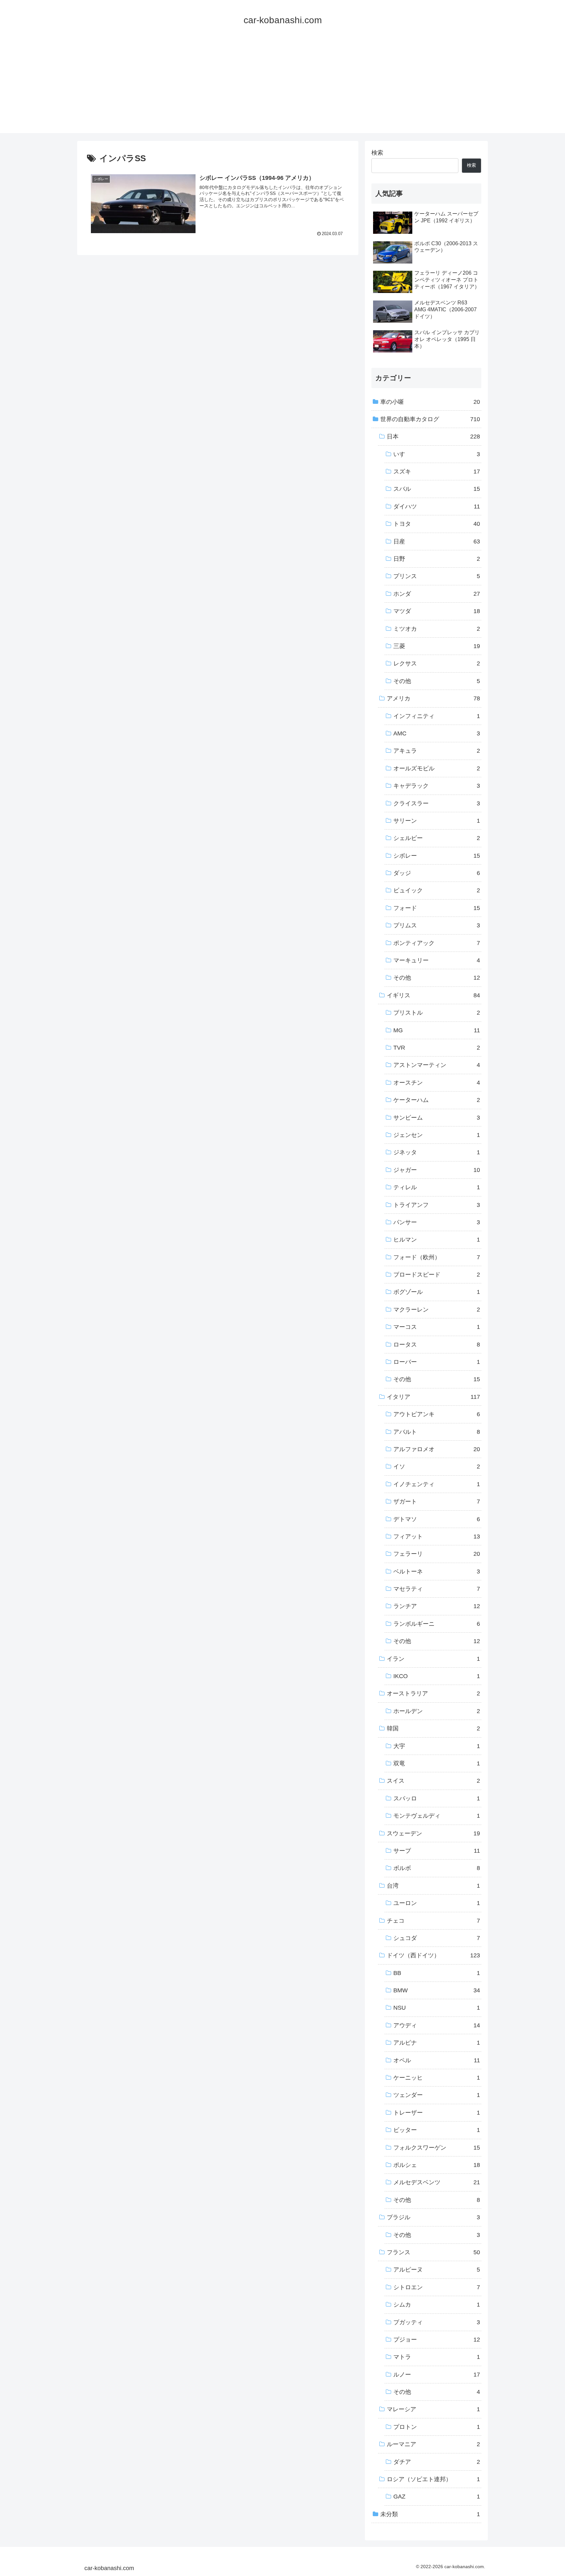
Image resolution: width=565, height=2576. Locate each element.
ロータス (437, 1345)
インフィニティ (437, 716)
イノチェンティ (437, 1484)
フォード (437, 908)
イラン (433, 1659)
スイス (433, 1781)
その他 (437, 681)
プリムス (437, 926)
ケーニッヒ (437, 2078)
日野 (437, 559)
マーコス (437, 1327)
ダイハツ (437, 507)
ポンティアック (437, 943)
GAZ (437, 2497)
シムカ (437, 2305)
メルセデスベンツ (437, 2183)
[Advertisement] (282, 87)
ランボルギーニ (437, 1624)
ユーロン (437, 1903)
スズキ (437, 472)
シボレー (437, 856)
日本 (433, 437)
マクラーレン (437, 1310)
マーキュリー (437, 961)
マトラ (437, 2357)
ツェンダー (437, 2095)
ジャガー (437, 1170)
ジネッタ (437, 1153)
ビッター (437, 2130)
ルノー (437, 2375)
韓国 (433, 1729)
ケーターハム (437, 1100)
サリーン (437, 821)
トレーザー (437, 2113)
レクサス (437, 664)
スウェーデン (433, 1833)
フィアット (437, 1537)
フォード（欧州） (437, 1257)
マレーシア (433, 2410)
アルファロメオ (437, 1450)
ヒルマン (437, 1240)
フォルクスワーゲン (437, 2148)
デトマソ (437, 1519)
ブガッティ (437, 2322)
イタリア (433, 1397)
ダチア (437, 2462)
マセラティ (437, 1589)
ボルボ (437, 1868)
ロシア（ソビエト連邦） (433, 2480)
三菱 (437, 646)
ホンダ (437, 594)
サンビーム (437, 1118)
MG (437, 1030)
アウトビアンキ (437, 1415)
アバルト (437, 1432)
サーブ (437, 1851)
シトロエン (437, 2287)
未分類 (430, 2514)
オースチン (437, 1083)
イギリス (433, 995)
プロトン (437, 2427)
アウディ (437, 2025)
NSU (437, 2008)
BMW (437, 1991)
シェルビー (437, 838)
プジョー (437, 2340)
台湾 (433, 1886)
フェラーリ (437, 1554)
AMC (437, 734)
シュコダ (437, 1938)
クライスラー (437, 803)
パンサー (437, 1223)
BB (437, 1973)
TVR (437, 1048)
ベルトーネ (437, 1571)
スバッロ (437, 1798)
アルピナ (437, 2043)
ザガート (437, 1502)
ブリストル (437, 1013)
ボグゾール (437, 1292)
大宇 (437, 1746)
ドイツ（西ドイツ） (433, 1956)
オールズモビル (437, 768)
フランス (433, 2253)
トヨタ (437, 524)
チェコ (433, 1921)
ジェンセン (437, 1135)
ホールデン (437, 1711)
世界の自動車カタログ (430, 420)
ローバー (437, 1362)
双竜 (437, 1764)
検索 (377, 153)
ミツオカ (437, 629)
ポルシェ (437, 2165)
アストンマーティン (437, 1065)
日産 (437, 541)
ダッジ (437, 873)
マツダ (437, 611)
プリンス (437, 576)
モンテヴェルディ (437, 1816)
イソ (437, 1467)
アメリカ (433, 699)
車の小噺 (430, 402)
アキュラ (437, 751)
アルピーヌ (437, 2270)
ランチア (437, 1606)
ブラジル (433, 2218)
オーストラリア (433, 1694)
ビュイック (437, 891)
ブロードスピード (437, 1275)
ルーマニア (433, 2445)
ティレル (437, 1188)
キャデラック (437, 786)
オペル (437, 2060)
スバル (437, 489)
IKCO (437, 1676)
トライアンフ (437, 1205)
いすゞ (437, 454)
